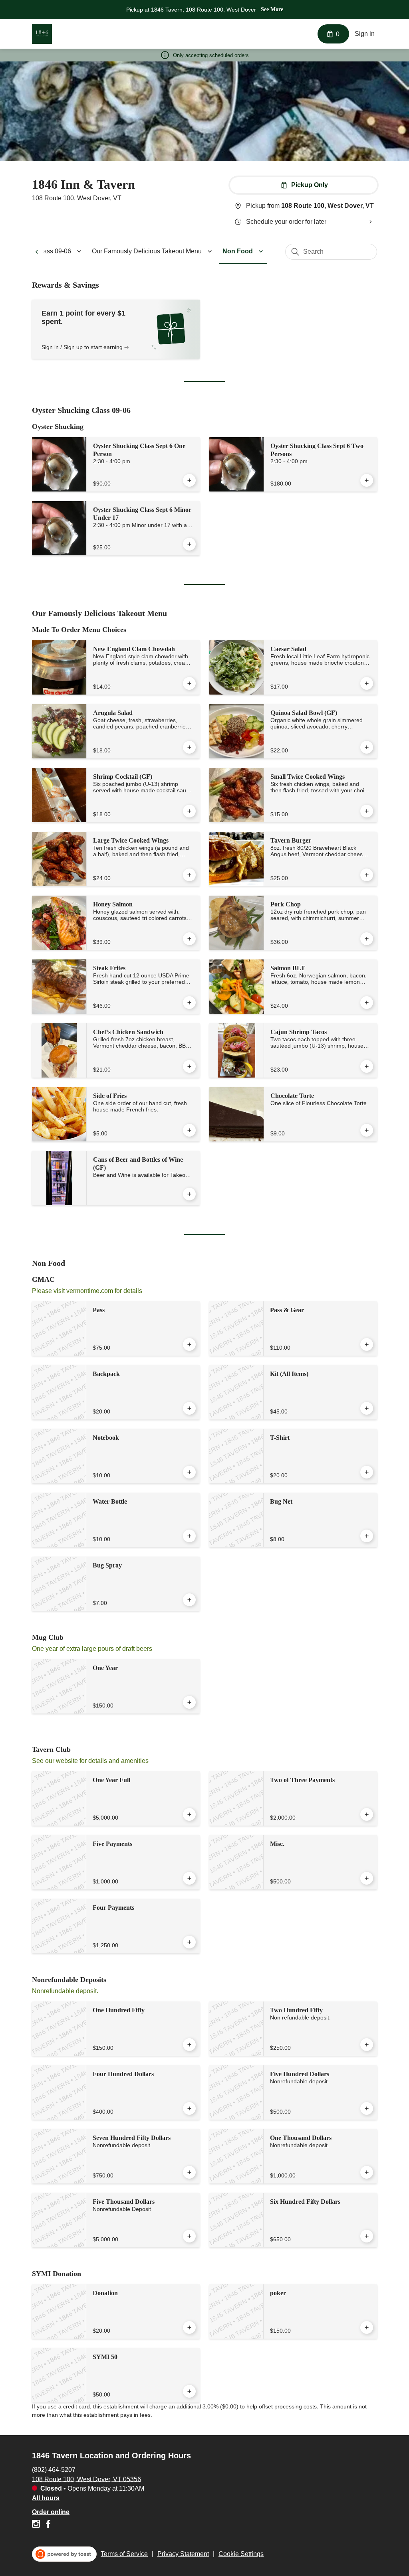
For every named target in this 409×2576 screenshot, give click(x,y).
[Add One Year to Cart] (189, 1702)
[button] (153, 251)
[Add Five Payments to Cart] (189, 1878)
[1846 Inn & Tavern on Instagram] (37, 2525)
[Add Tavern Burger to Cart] (367, 875)
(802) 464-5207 (54, 2469)
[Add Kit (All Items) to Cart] (367, 1408)
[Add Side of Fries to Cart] (189, 1130)
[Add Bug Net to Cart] (367, 1536)
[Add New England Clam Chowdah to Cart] (189, 683)
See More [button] (272, 9)
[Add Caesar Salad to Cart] (367, 683)
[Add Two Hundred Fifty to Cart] (367, 2045)
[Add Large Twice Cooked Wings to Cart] (189, 875)
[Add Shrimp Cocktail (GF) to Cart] (189, 811)
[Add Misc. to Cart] (367, 1878)
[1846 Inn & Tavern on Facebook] (47, 2525)
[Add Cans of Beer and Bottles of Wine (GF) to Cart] (189, 1194)
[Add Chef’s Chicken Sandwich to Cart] (189, 1066)
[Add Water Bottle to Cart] (189, 1536)
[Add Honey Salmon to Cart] (189, 939)
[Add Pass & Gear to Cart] (367, 1344)
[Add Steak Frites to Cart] (189, 1003)
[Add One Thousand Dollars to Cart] (367, 2172)
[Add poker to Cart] (367, 2327)
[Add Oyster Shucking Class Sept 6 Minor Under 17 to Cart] (189, 544)
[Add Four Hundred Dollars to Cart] (189, 2108)
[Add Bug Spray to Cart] (189, 1600)
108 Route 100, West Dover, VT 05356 (86, 2479)
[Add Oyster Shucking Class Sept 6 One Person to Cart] (189, 480)
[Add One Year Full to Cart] (189, 1814)
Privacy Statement (183, 2554)
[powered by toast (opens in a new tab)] (64, 2554)
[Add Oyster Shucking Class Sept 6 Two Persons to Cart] (367, 480)
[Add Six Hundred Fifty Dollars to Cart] (367, 2236)
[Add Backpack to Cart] (189, 1408)
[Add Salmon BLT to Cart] (367, 1003)
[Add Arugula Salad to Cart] (189, 747)
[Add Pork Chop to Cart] (367, 939)
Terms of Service (124, 2554)
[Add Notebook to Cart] (189, 1472)
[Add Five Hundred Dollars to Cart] (367, 2108)
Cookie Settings (241, 2554)
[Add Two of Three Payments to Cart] (367, 1814)
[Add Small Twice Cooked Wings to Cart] (367, 811)
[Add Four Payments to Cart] (189, 1942)
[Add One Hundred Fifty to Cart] (189, 2045)
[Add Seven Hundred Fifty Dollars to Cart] (189, 2172)
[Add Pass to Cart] (189, 1344)
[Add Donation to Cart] (189, 2327)
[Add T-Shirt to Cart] (367, 1472)
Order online (51, 2512)
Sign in (365, 34)
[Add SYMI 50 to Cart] (189, 2391)
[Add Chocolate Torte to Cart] (367, 1130)
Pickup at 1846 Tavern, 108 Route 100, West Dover (191, 10)
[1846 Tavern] (42, 34)
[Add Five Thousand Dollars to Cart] (189, 2236)
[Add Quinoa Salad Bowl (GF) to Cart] (367, 747)
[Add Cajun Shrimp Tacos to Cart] (367, 1066)
